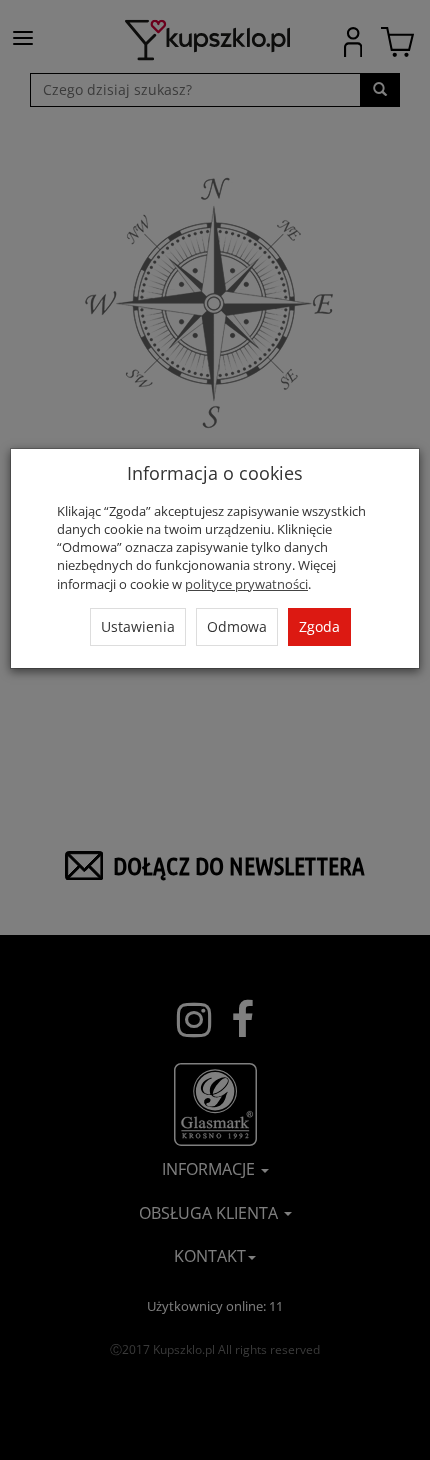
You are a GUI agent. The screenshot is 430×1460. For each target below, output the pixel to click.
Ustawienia (138, 626)
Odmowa (237, 626)
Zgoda (319, 626)
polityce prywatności (246, 584)
